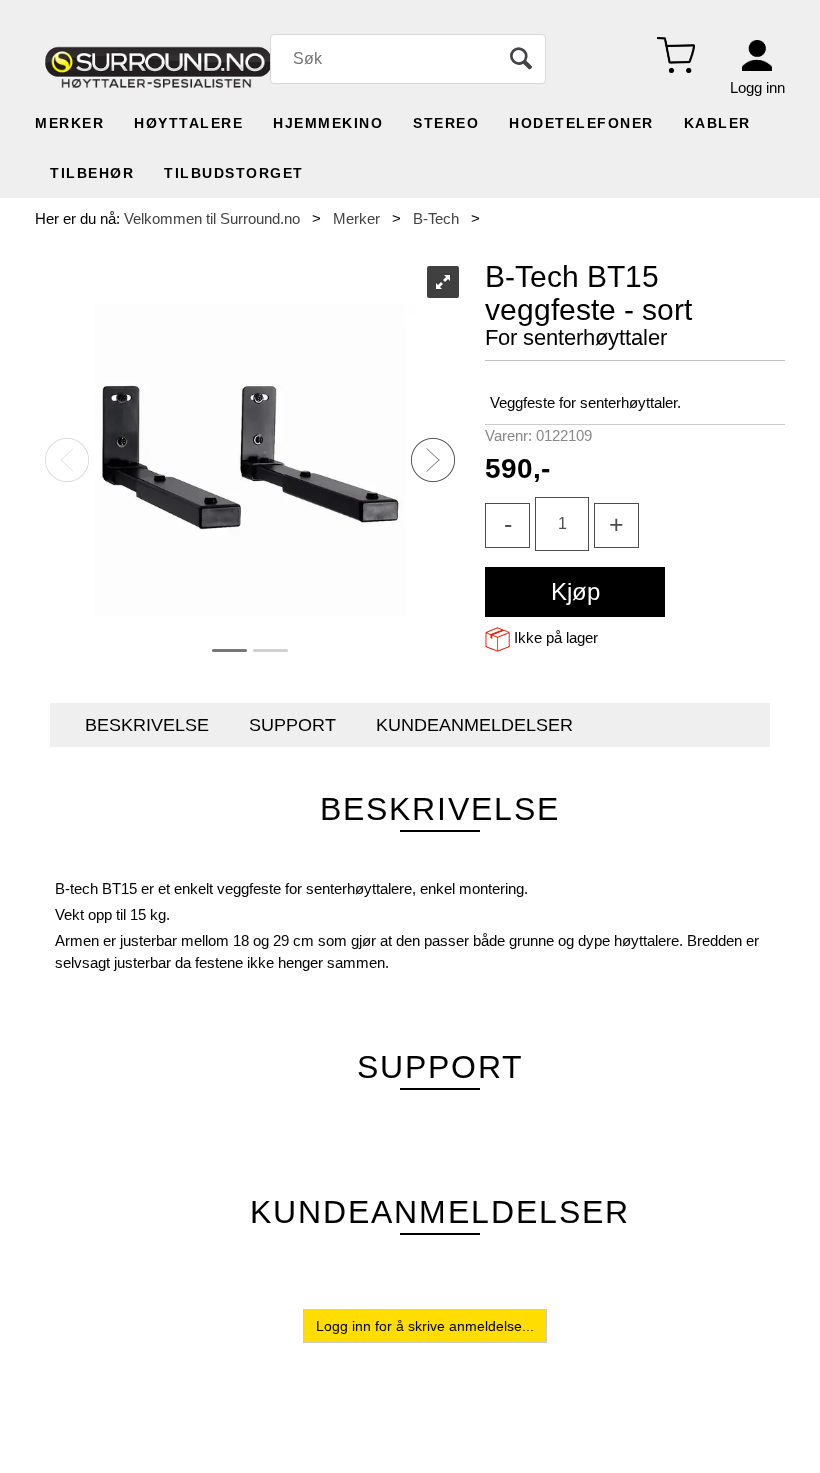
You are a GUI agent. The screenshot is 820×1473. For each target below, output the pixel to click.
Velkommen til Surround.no (212, 218)
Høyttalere (188, 123)
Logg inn (757, 87)
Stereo (446, 123)
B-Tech (436, 218)
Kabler (717, 123)
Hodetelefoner (581, 123)
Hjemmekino (328, 123)
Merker (69, 123)
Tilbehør (92, 173)
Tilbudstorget (234, 173)
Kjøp (575, 591)
